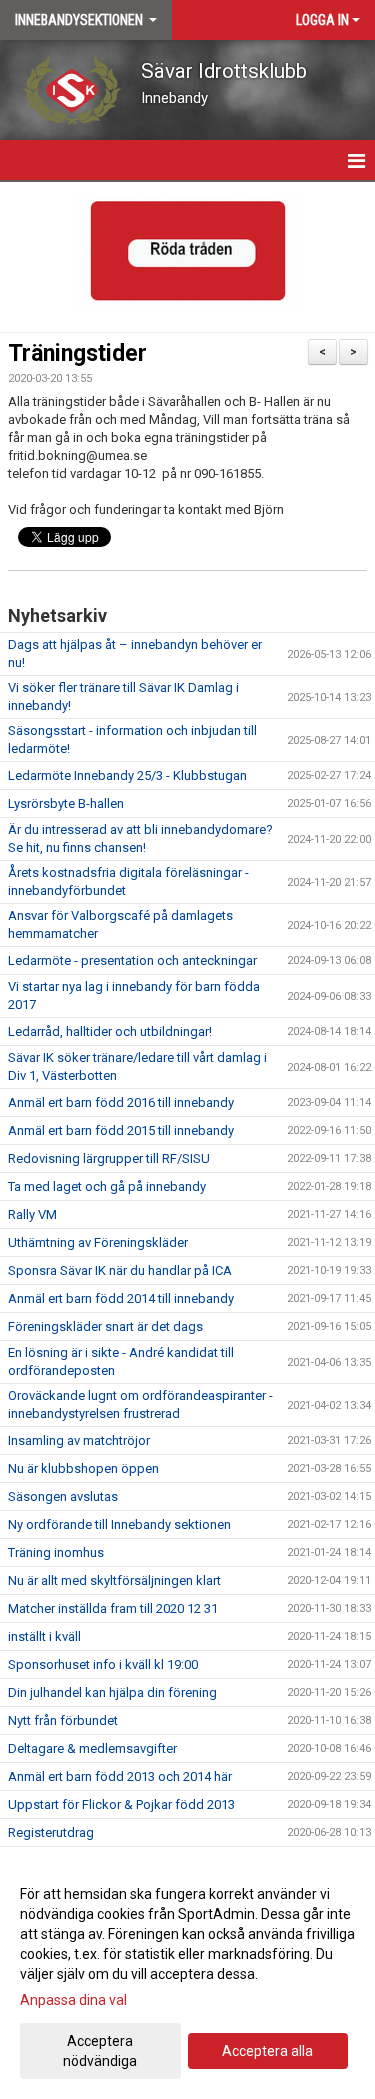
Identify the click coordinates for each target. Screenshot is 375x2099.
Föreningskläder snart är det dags (105, 1326)
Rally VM (32, 1214)
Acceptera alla (267, 2051)
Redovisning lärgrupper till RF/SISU (109, 1158)
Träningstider (77, 353)
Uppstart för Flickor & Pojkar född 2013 (121, 1804)
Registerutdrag (51, 1832)
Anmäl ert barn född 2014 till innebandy (121, 1298)
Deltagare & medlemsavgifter (92, 1748)
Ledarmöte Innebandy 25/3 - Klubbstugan (127, 775)
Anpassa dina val (73, 2000)
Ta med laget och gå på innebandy (107, 1186)
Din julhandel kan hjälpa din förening (112, 1692)
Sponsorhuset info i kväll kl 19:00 (103, 1664)
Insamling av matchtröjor (79, 1440)
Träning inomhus (56, 1552)
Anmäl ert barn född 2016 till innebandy (121, 1102)
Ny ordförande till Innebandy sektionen (119, 1524)
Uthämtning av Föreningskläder (98, 1242)
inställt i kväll (44, 1636)
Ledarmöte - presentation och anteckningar (132, 960)
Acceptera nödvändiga (100, 2051)
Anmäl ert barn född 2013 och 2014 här (120, 1776)
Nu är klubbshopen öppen (83, 1468)
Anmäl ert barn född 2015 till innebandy (121, 1130)
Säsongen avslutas (63, 1496)
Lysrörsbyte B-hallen (66, 803)
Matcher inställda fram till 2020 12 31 (113, 1608)
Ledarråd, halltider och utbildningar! (110, 1031)
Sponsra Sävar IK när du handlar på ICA (120, 1270)
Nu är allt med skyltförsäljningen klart (114, 1580)
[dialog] (187, 1976)
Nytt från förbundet (63, 1720)
